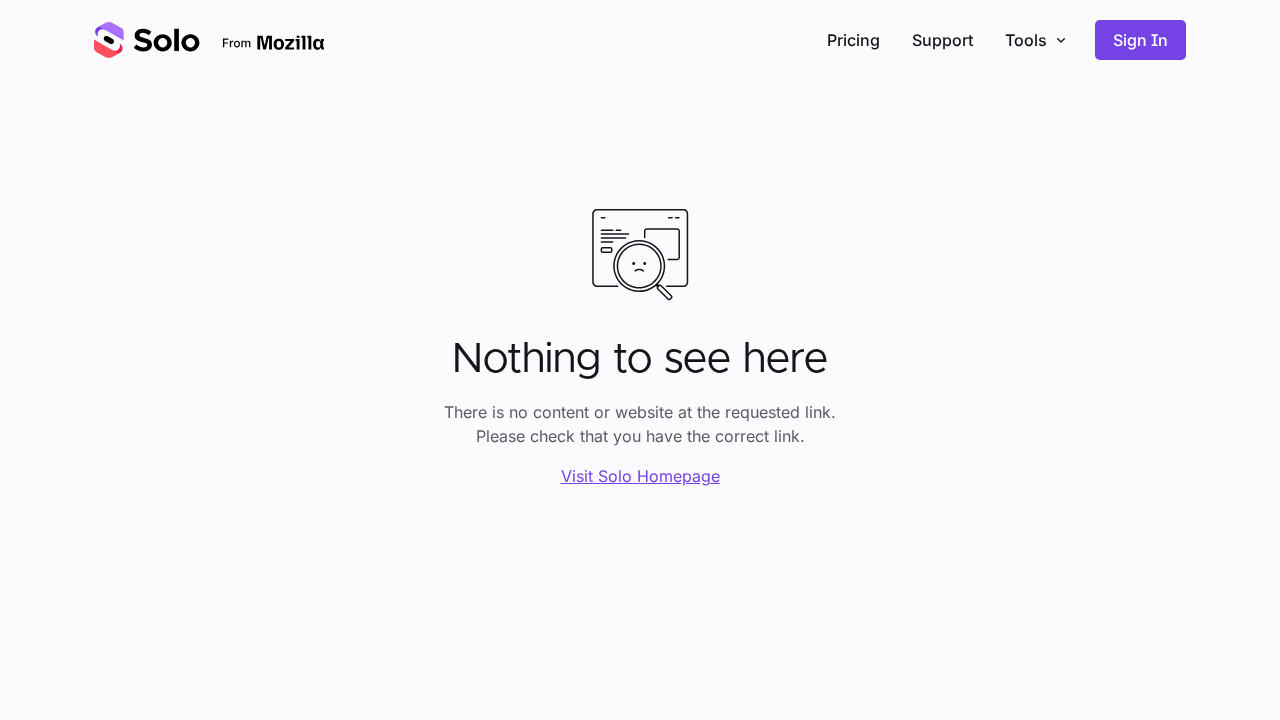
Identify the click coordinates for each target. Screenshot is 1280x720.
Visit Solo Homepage (640, 476)
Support (942, 40)
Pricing (853, 40)
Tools (1026, 40)
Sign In (1140, 40)
